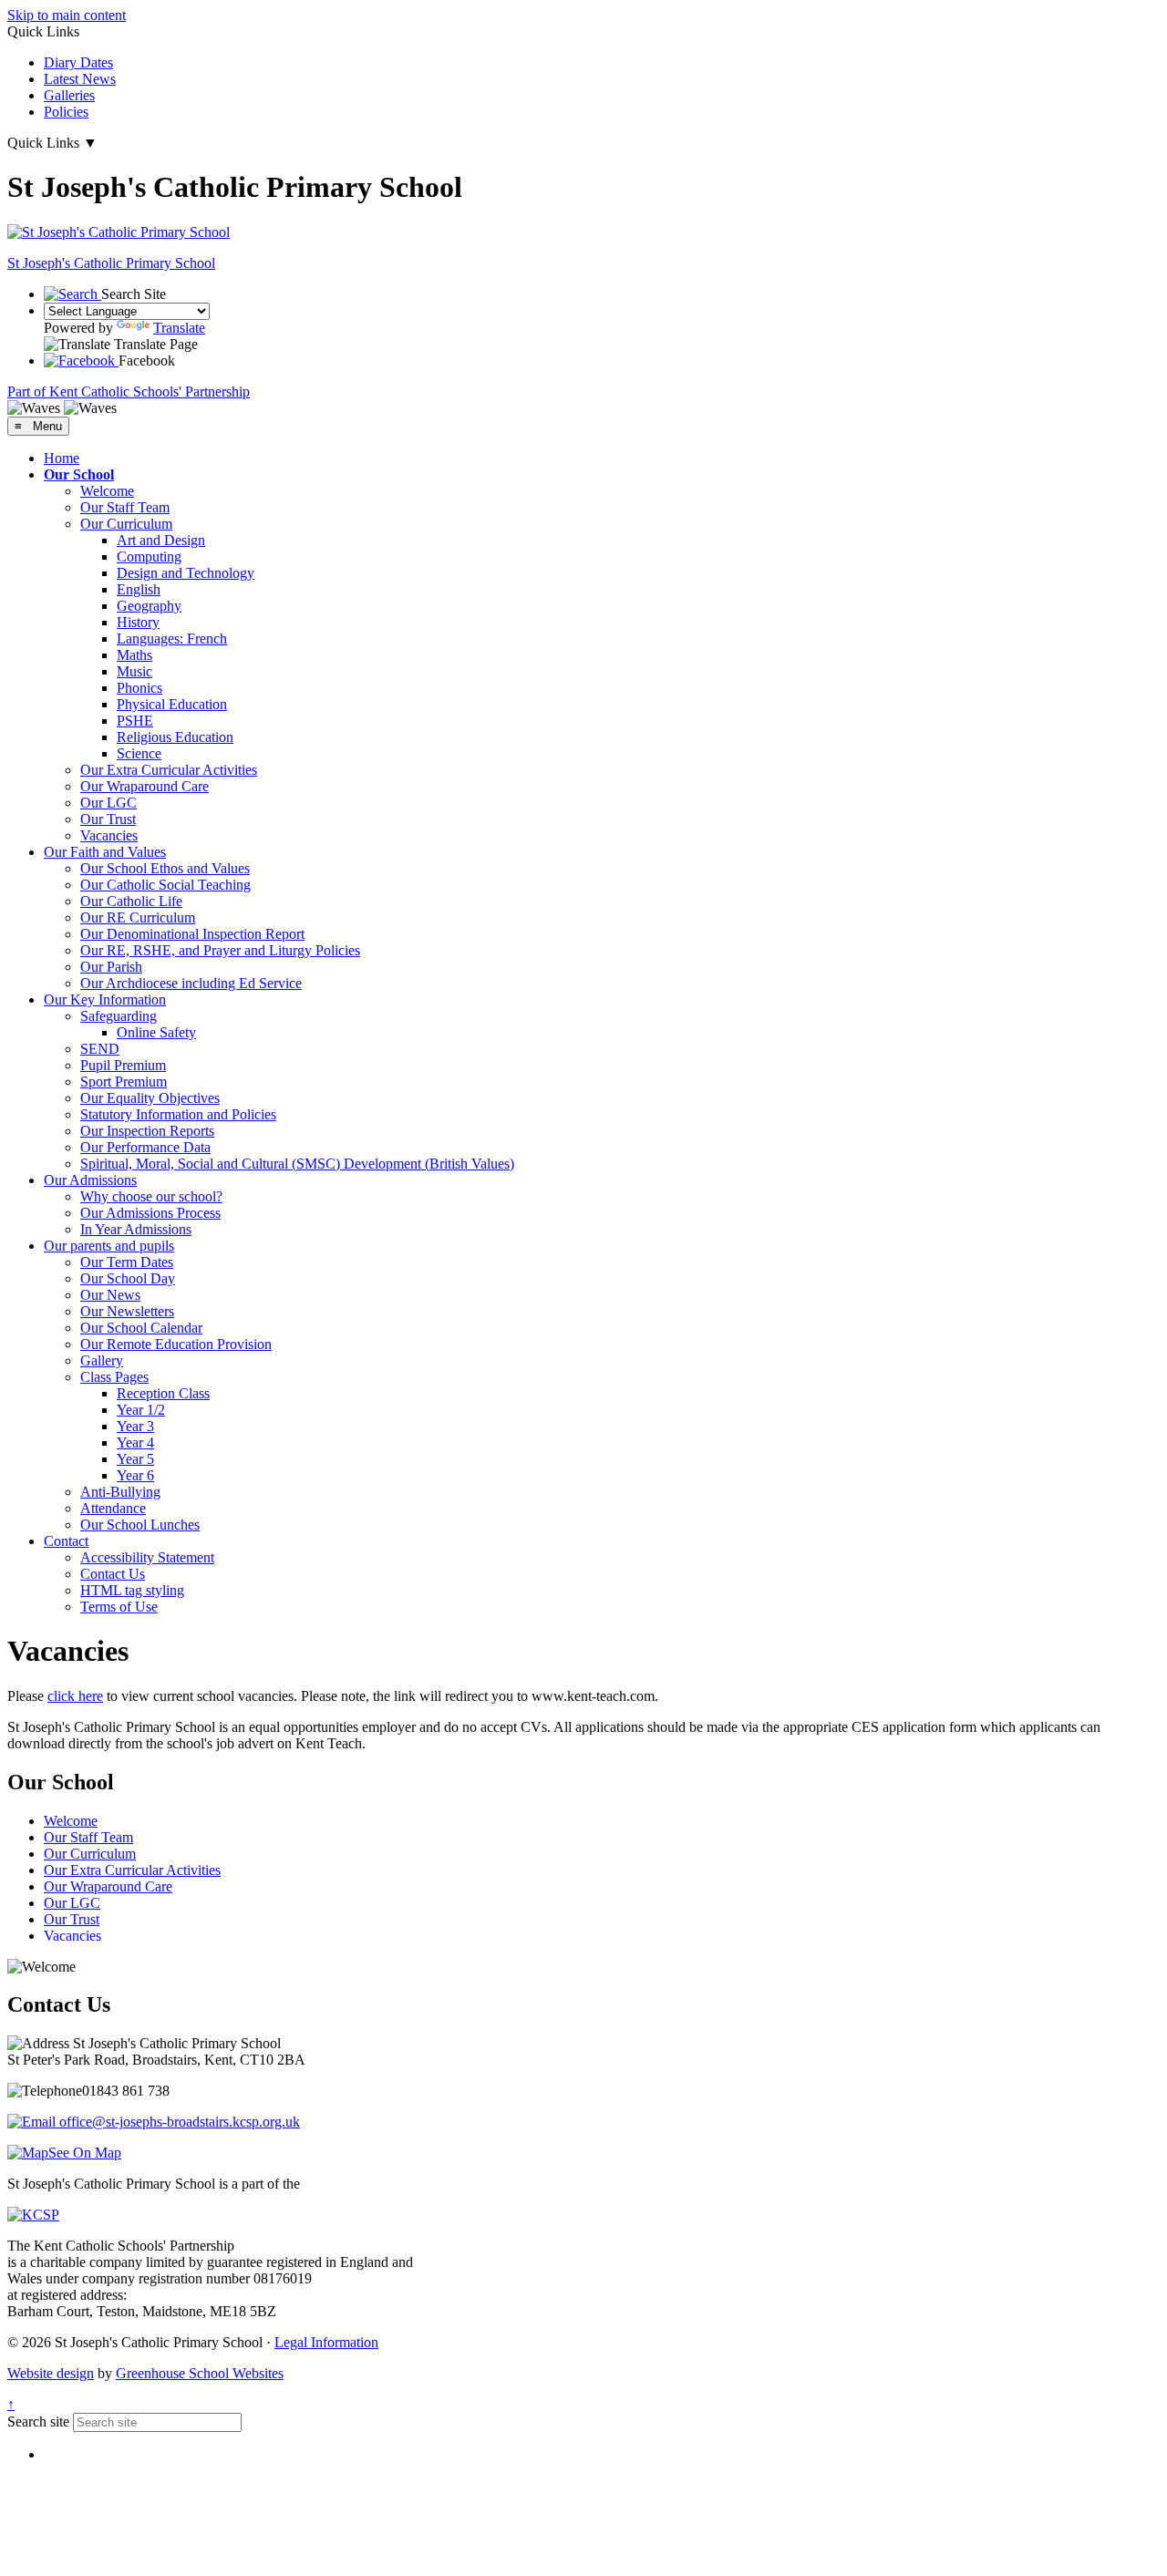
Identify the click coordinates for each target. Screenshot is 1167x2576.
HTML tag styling (132, 1590)
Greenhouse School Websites (200, 2373)
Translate (179, 328)
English (139, 589)
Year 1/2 (141, 1410)
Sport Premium (124, 1082)
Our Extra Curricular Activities (169, 770)
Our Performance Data (145, 1147)
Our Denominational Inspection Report (192, 934)
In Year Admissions (136, 1229)
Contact (66, 1541)
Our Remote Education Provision (176, 1344)
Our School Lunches (140, 1525)
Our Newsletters (127, 1311)
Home (62, 458)
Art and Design (161, 540)
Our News (110, 1295)
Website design (51, 2373)
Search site (38, 2421)
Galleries (69, 95)
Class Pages (114, 1377)
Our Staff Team (125, 507)
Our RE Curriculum (138, 917)
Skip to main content (67, 15)
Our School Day (128, 1278)
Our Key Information (105, 999)
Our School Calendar (141, 1328)
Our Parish (111, 967)
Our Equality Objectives (150, 1098)
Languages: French (172, 639)
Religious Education (175, 737)
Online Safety (156, 1032)
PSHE (135, 721)
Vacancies (109, 835)
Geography (149, 606)
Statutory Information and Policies (178, 1114)
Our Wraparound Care (145, 786)
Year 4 (135, 1443)
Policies (66, 112)
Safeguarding (119, 1016)
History (138, 622)
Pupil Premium (123, 1065)
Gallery (102, 1360)
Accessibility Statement (147, 1557)
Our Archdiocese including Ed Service (191, 983)
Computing (149, 556)
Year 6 (135, 1475)
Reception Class (163, 1393)
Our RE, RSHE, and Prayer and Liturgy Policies (220, 950)
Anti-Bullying (120, 1492)
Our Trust (108, 819)
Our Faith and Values (105, 852)
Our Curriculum (126, 524)
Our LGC (108, 803)
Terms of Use (119, 1607)
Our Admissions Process (150, 1213)
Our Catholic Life (131, 901)
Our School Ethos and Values (165, 868)
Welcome (107, 491)
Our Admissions (90, 1180)
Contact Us (113, 1574)
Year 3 (135, 1426)
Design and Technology (186, 573)
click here (75, 1696)
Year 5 (135, 1459)
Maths (134, 655)
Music (134, 671)
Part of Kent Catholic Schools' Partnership (129, 392)
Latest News (80, 79)
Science (139, 753)
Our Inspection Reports (147, 1131)
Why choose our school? (151, 1196)
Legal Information (326, 2342)
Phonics (139, 688)
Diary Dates (78, 62)
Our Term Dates (127, 1262)
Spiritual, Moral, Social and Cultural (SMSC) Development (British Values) (297, 1164)
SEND (100, 1049)
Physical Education (172, 704)
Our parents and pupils (109, 1246)
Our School (79, 474)
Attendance (113, 1508)
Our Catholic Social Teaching (165, 885)
